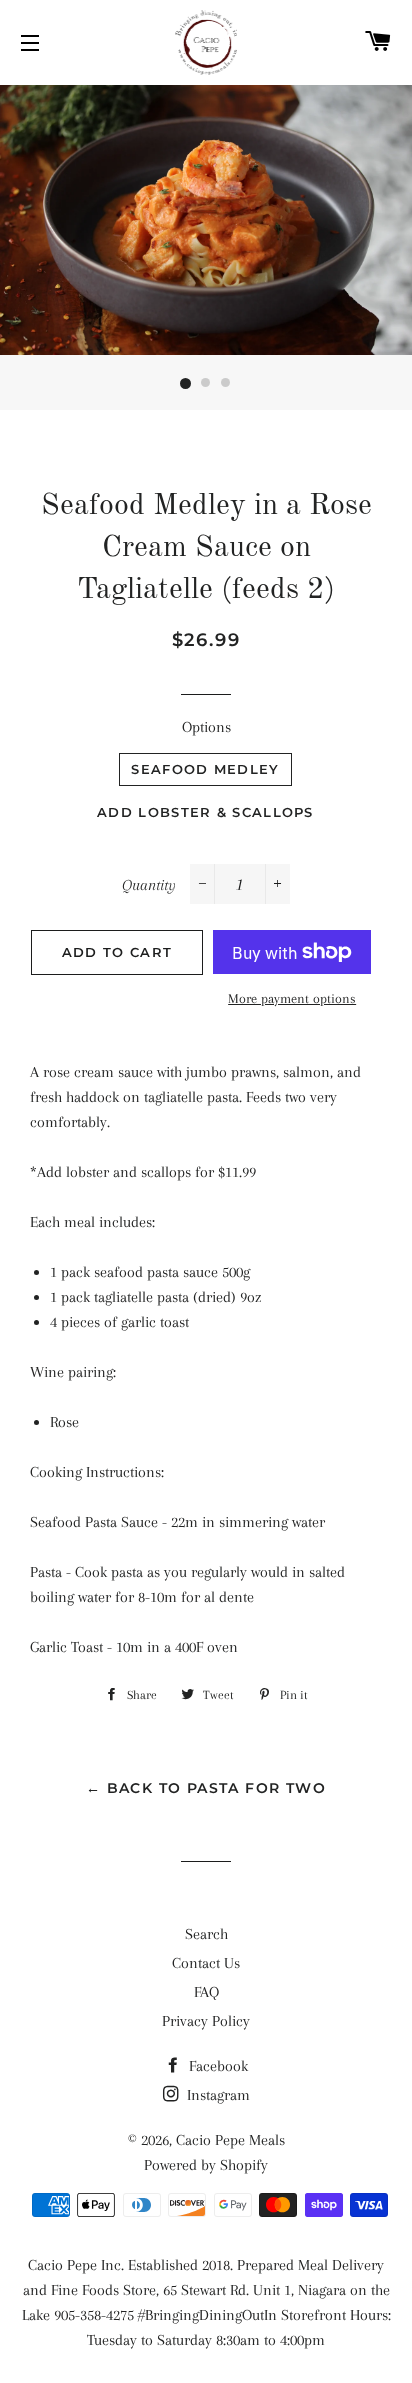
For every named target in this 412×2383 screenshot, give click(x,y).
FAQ (206, 1992)
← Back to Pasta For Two (206, 1788)
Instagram (216, 2095)
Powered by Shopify (206, 2165)
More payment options (292, 998)
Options (206, 727)
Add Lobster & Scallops (205, 812)
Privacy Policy (206, 2021)
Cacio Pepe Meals (230, 2140)
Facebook (216, 2066)
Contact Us (206, 1963)
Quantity (149, 885)
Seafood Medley (205, 769)
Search (206, 1934)
